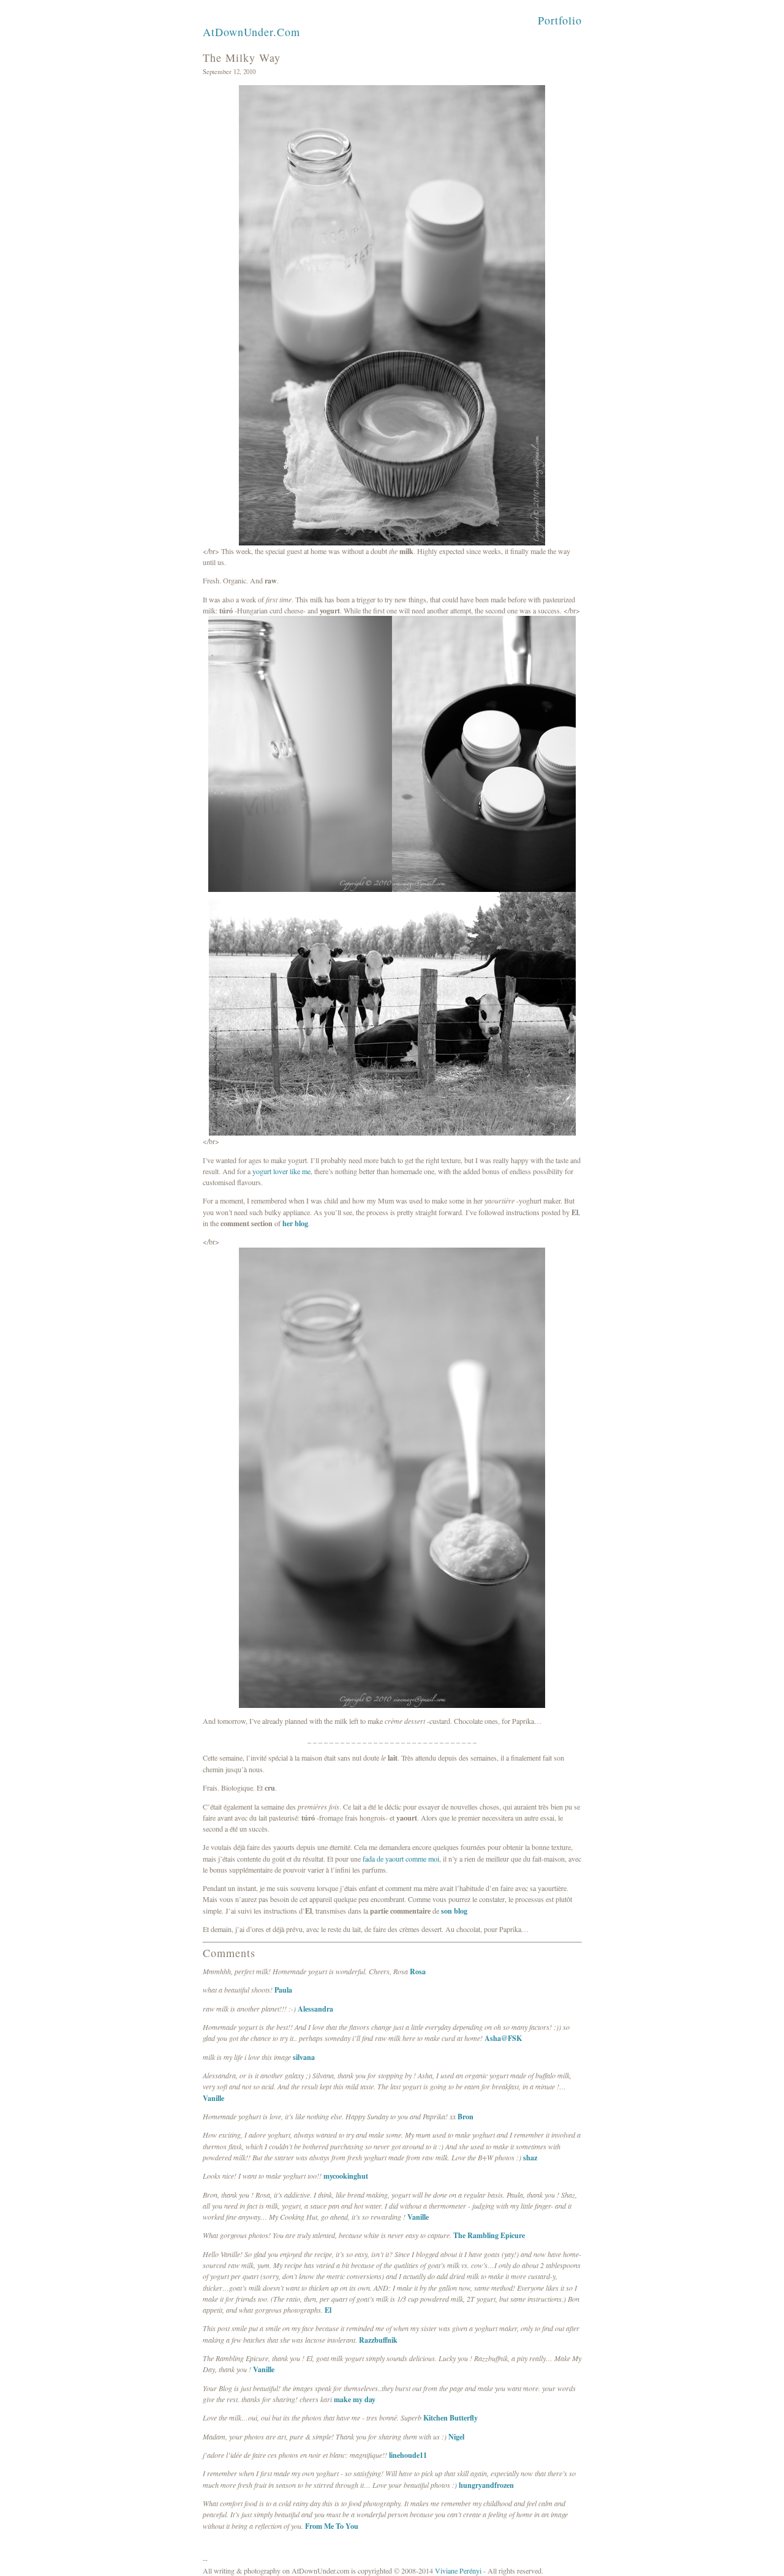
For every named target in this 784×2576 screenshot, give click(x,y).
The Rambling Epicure (489, 2235)
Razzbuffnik (378, 2340)
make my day (355, 2399)
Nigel (456, 2436)
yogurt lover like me (281, 1171)
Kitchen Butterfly (450, 2417)
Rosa (418, 1971)
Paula (283, 1990)
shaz (530, 2157)
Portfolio (560, 20)
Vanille (213, 2098)
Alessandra (315, 2009)
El (328, 2310)
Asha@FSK (503, 2038)
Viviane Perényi (458, 2570)
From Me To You (332, 2526)
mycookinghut (346, 2176)
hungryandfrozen (486, 2485)
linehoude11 (408, 2455)
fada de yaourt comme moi (401, 1859)
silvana (304, 2057)
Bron (466, 2116)
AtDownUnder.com (251, 32)
